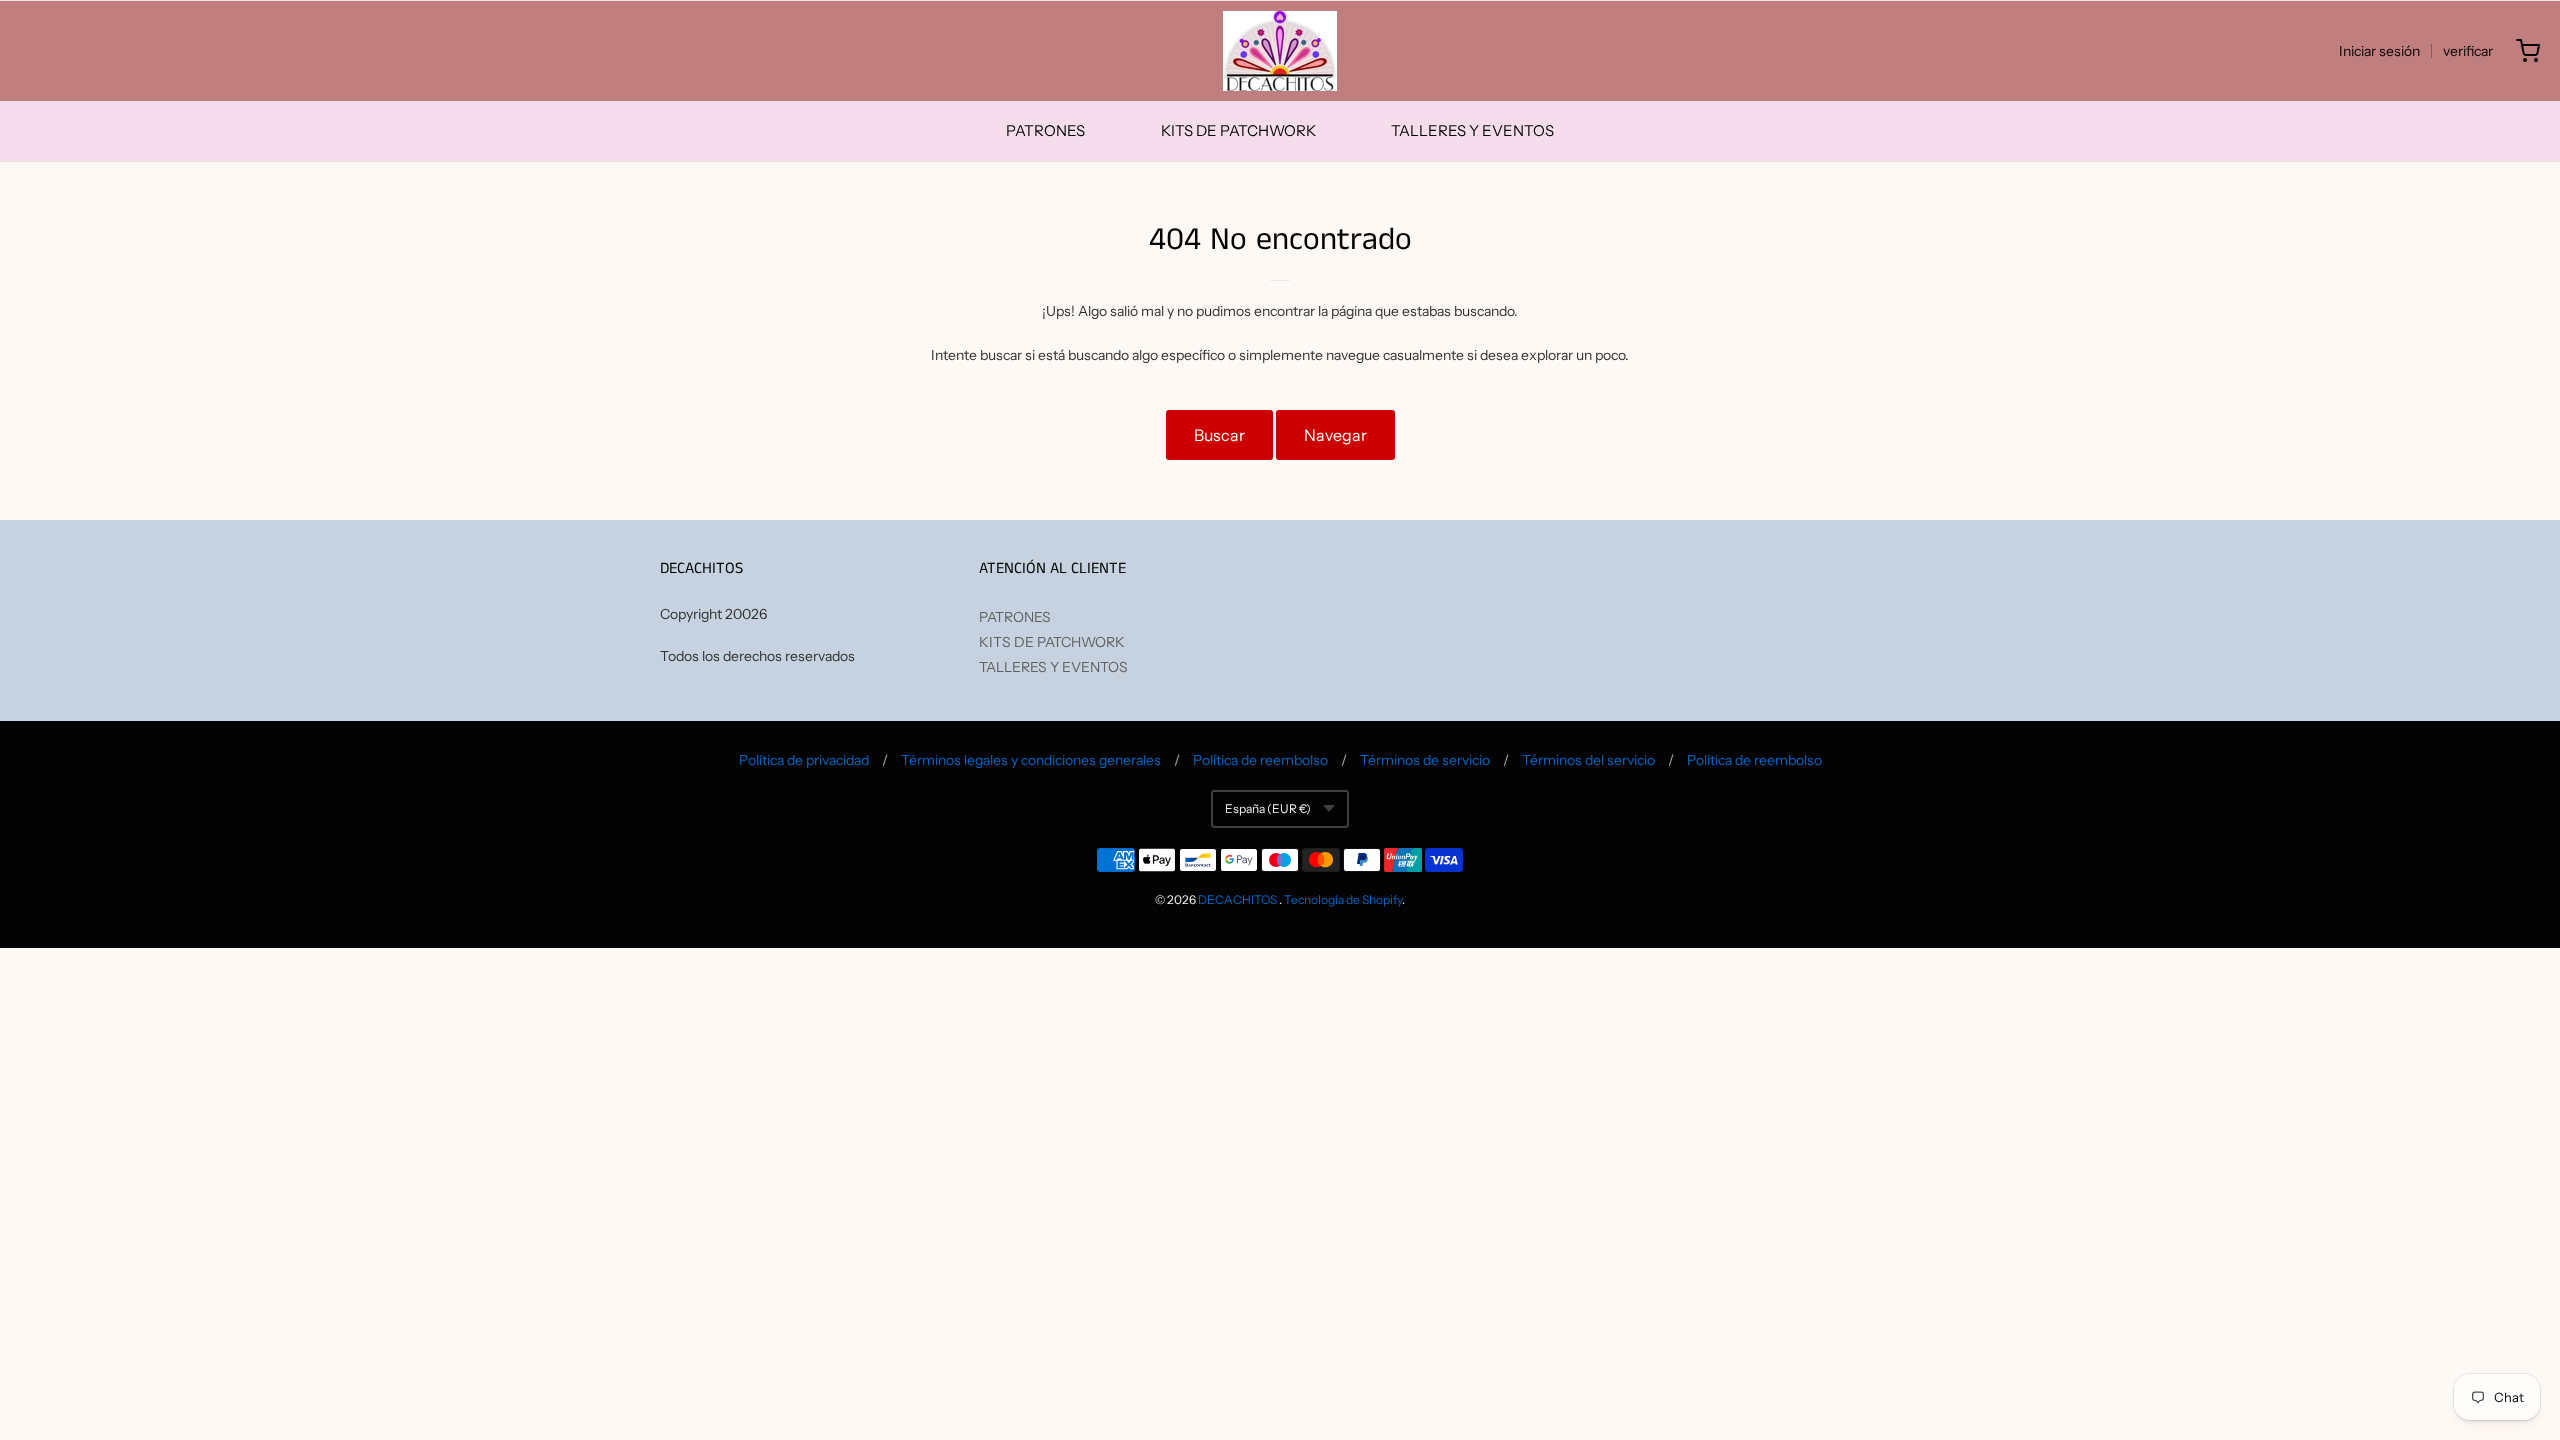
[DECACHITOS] (1280, 51)
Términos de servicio (1425, 760)
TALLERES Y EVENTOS (1472, 130)
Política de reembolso (1260, 760)
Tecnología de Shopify (1343, 899)
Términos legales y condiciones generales (1031, 760)
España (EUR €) (1268, 808)
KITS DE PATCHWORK (1238, 130)
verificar (2468, 51)
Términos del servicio (1588, 760)
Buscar (1219, 435)
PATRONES (1045, 130)
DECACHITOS (1237, 899)
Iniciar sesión (2379, 51)
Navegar (1335, 435)
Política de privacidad (804, 760)
